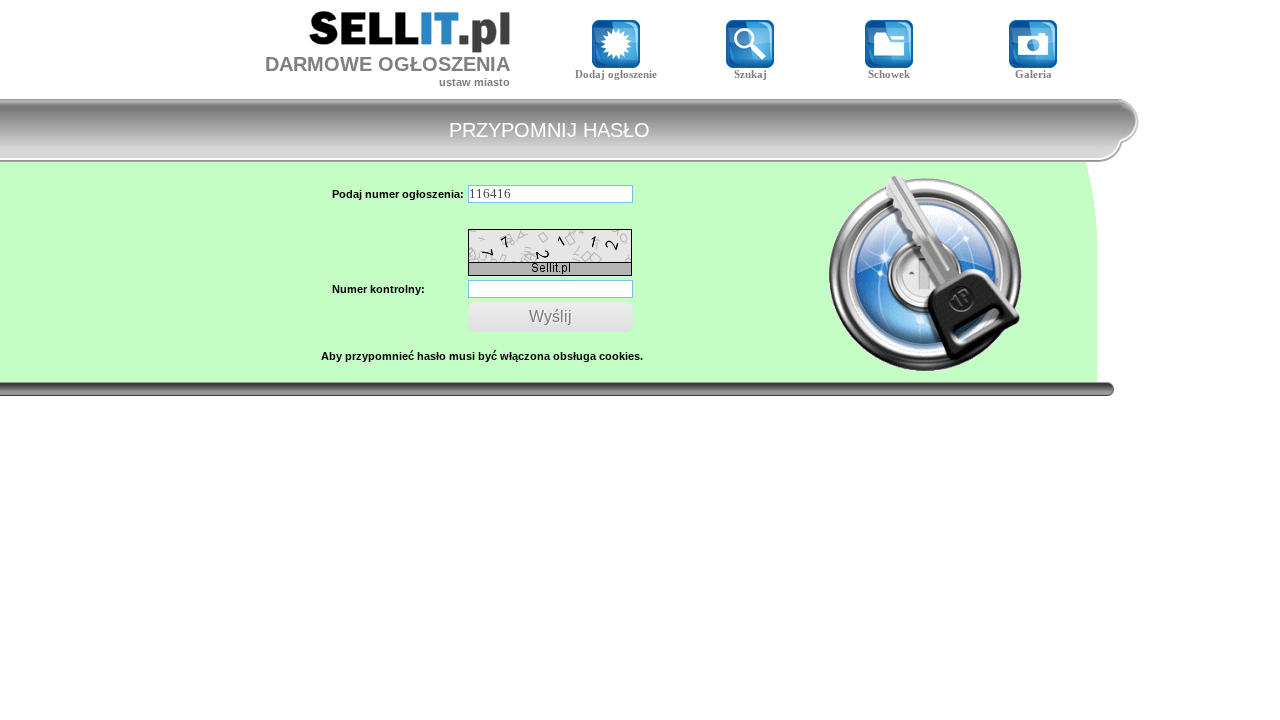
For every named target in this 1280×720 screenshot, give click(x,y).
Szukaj (750, 74)
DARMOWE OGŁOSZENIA (387, 64)
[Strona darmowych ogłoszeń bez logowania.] (409, 47)
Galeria (1033, 74)
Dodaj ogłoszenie (616, 74)
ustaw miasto (474, 82)
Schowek (889, 74)
